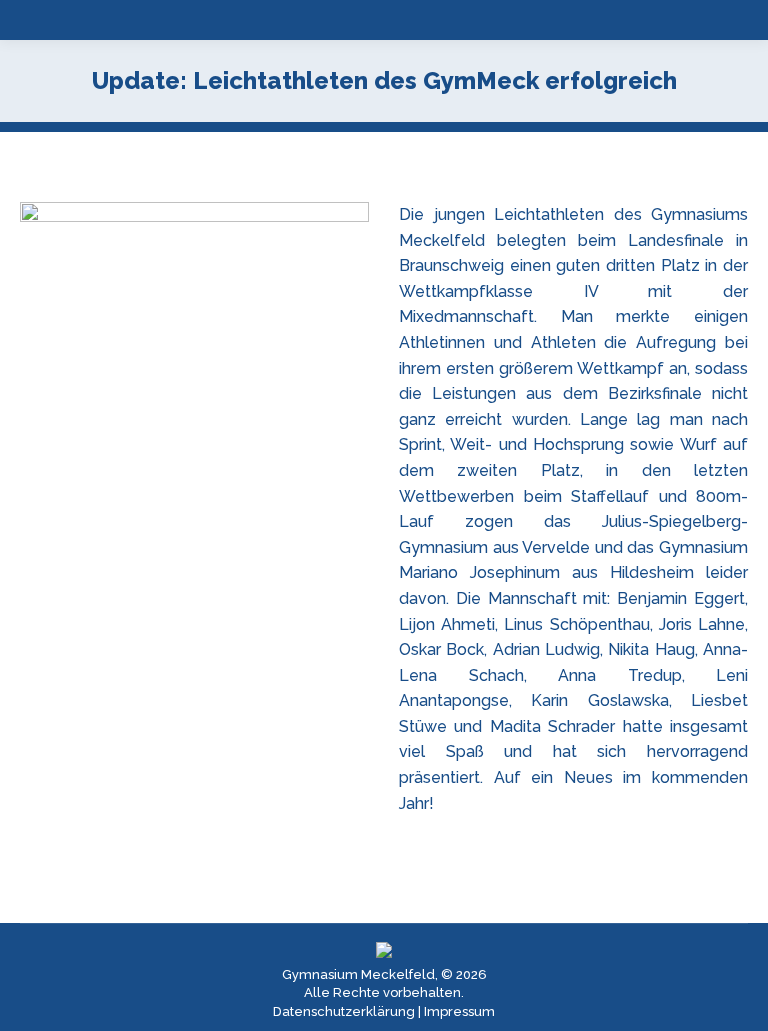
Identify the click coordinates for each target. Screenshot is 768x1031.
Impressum (459, 1011)
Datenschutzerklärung (344, 1011)
